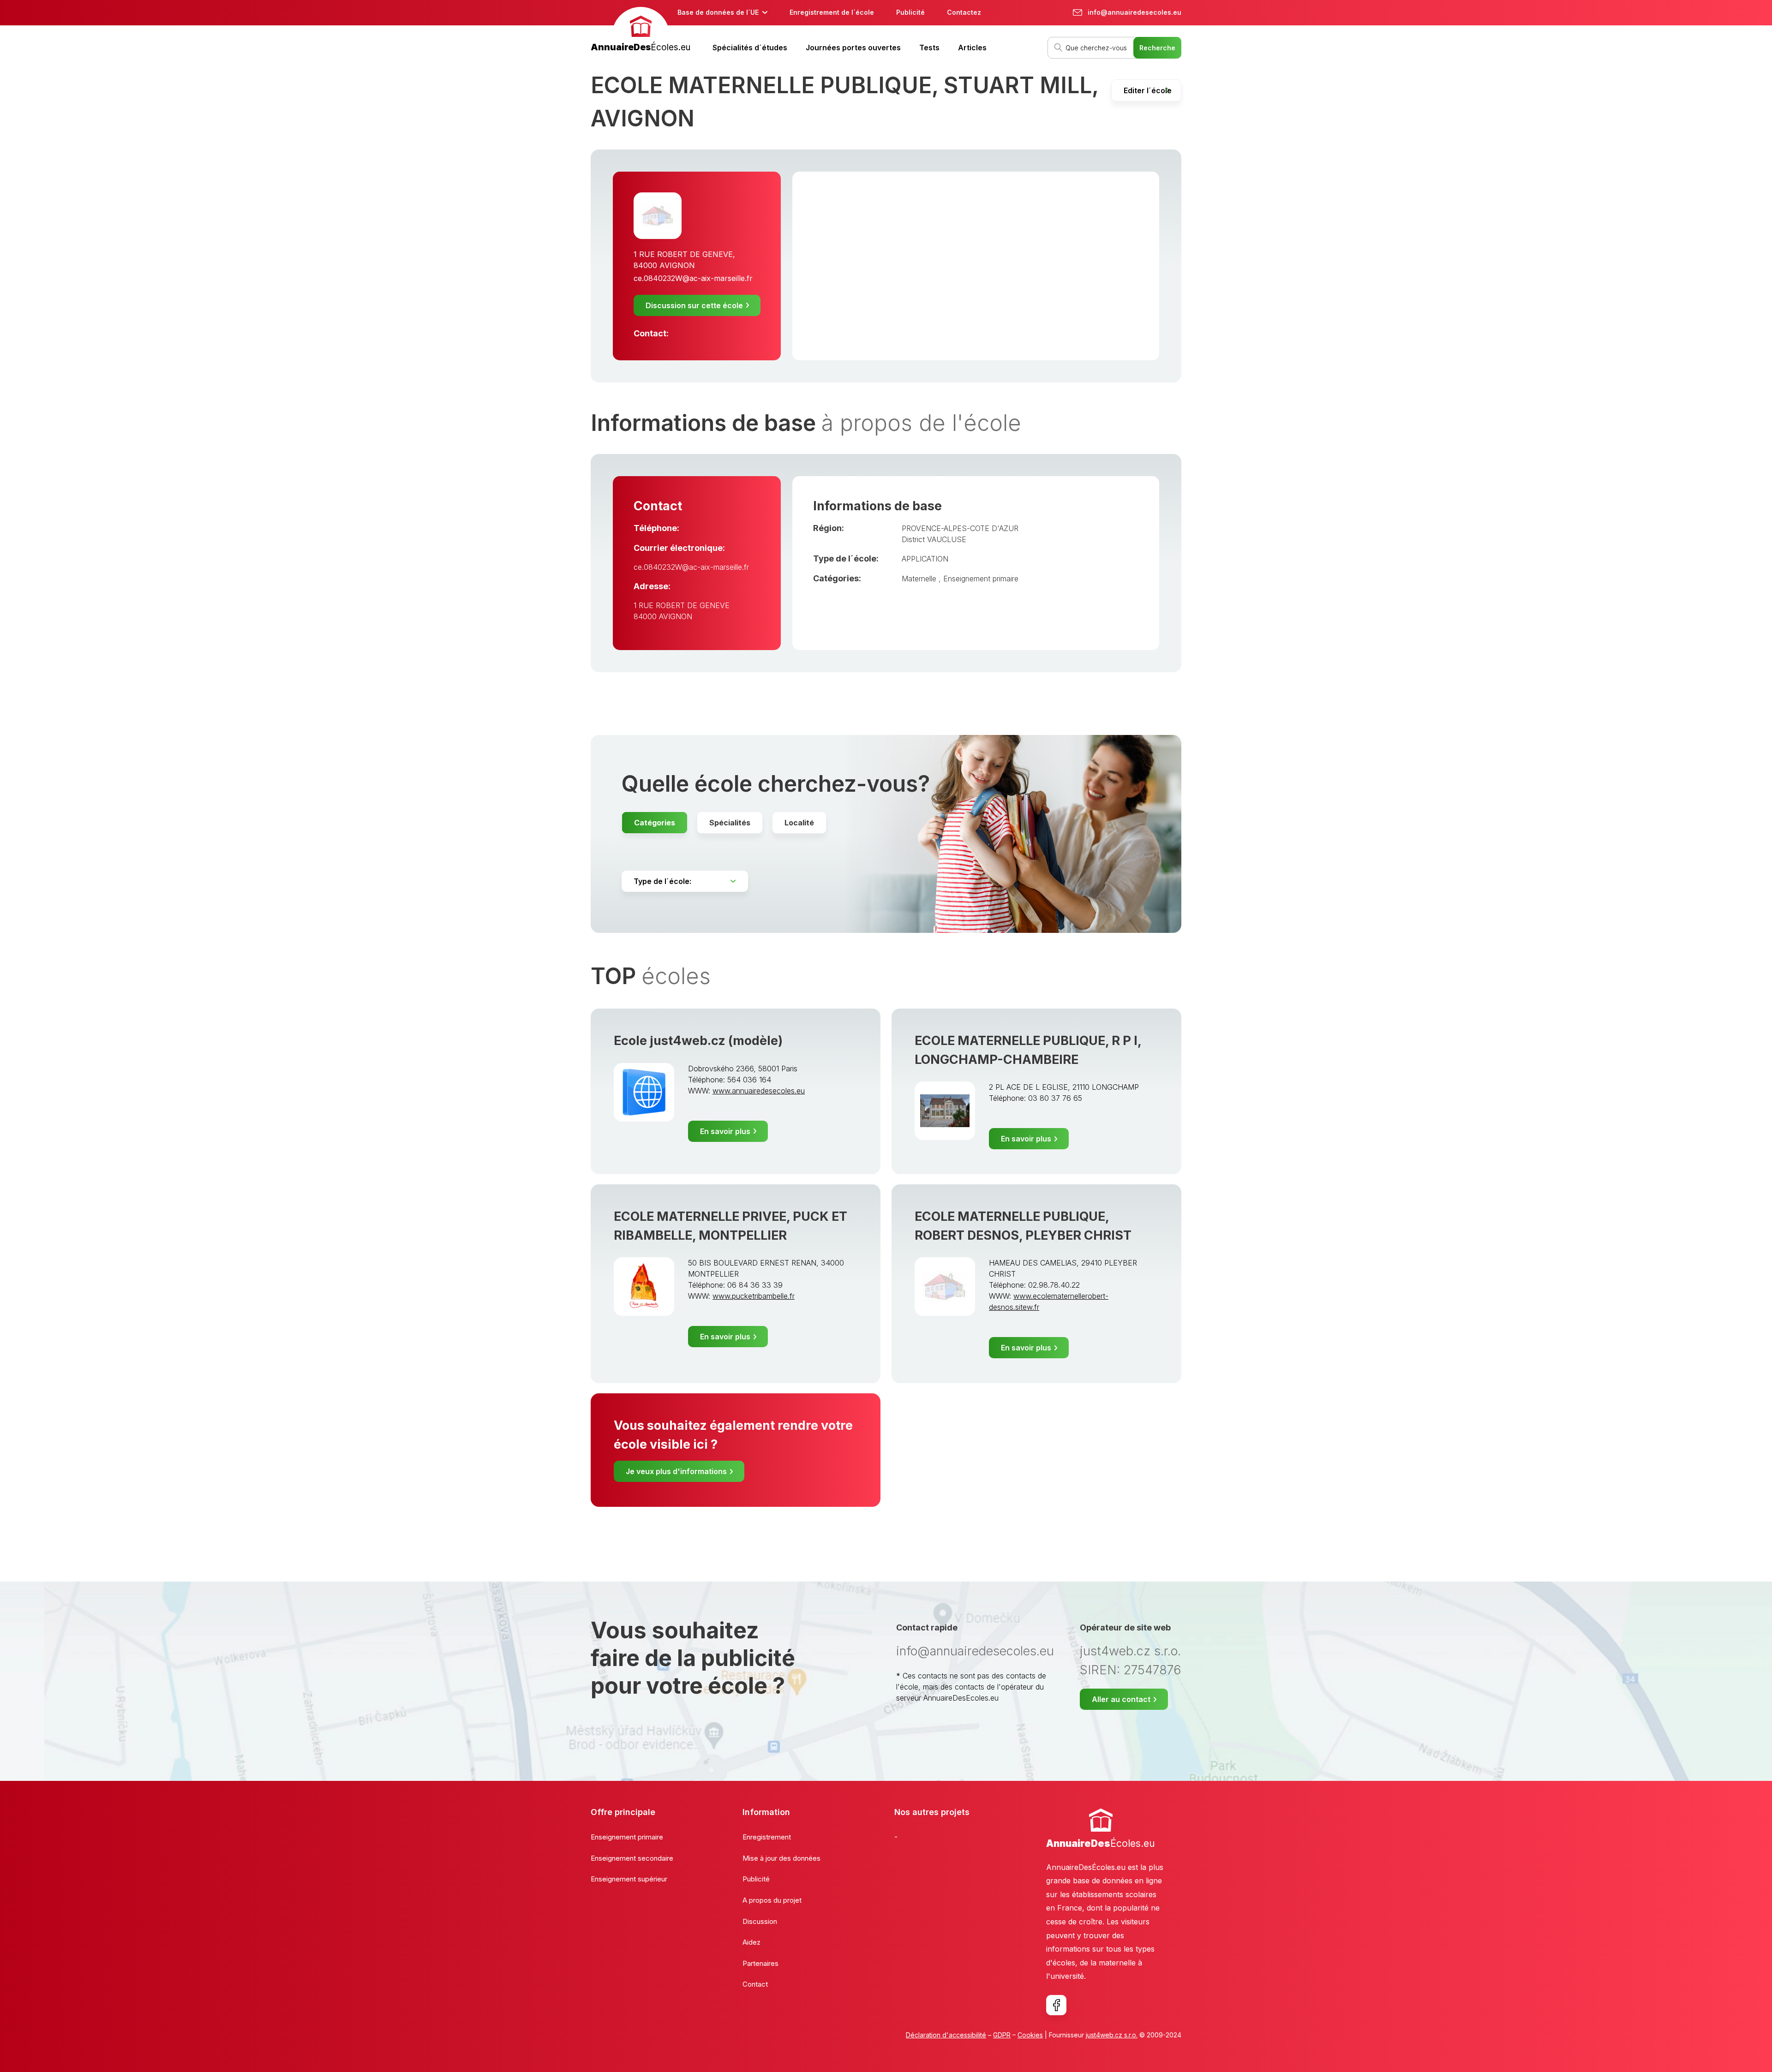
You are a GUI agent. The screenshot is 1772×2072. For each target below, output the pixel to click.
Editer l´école (1148, 90)
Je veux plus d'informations (676, 1471)
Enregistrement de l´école (832, 12)
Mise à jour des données (781, 1858)
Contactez (964, 12)
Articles (972, 48)
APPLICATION (925, 559)
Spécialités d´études (750, 48)
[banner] (641, 31)
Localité (799, 823)
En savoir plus (725, 1131)
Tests (929, 48)
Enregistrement (767, 1837)
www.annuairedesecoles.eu (759, 1091)
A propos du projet (772, 1900)
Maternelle (920, 579)
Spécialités (730, 823)
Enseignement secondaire (632, 1858)
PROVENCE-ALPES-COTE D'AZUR (960, 528)
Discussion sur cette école (694, 305)
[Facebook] (1056, 2005)
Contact (755, 1984)
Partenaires (760, 1963)
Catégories (655, 823)
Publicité (910, 12)
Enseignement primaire (981, 579)
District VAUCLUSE (934, 539)
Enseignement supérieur (629, 1879)
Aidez (751, 1942)
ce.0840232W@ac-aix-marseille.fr (693, 278)
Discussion (760, 1921)
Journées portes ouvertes (853, 48)
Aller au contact (1121, 1699)
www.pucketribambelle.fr (754, 1296)
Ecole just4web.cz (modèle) (698, 1041)
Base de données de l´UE (718, 12)
